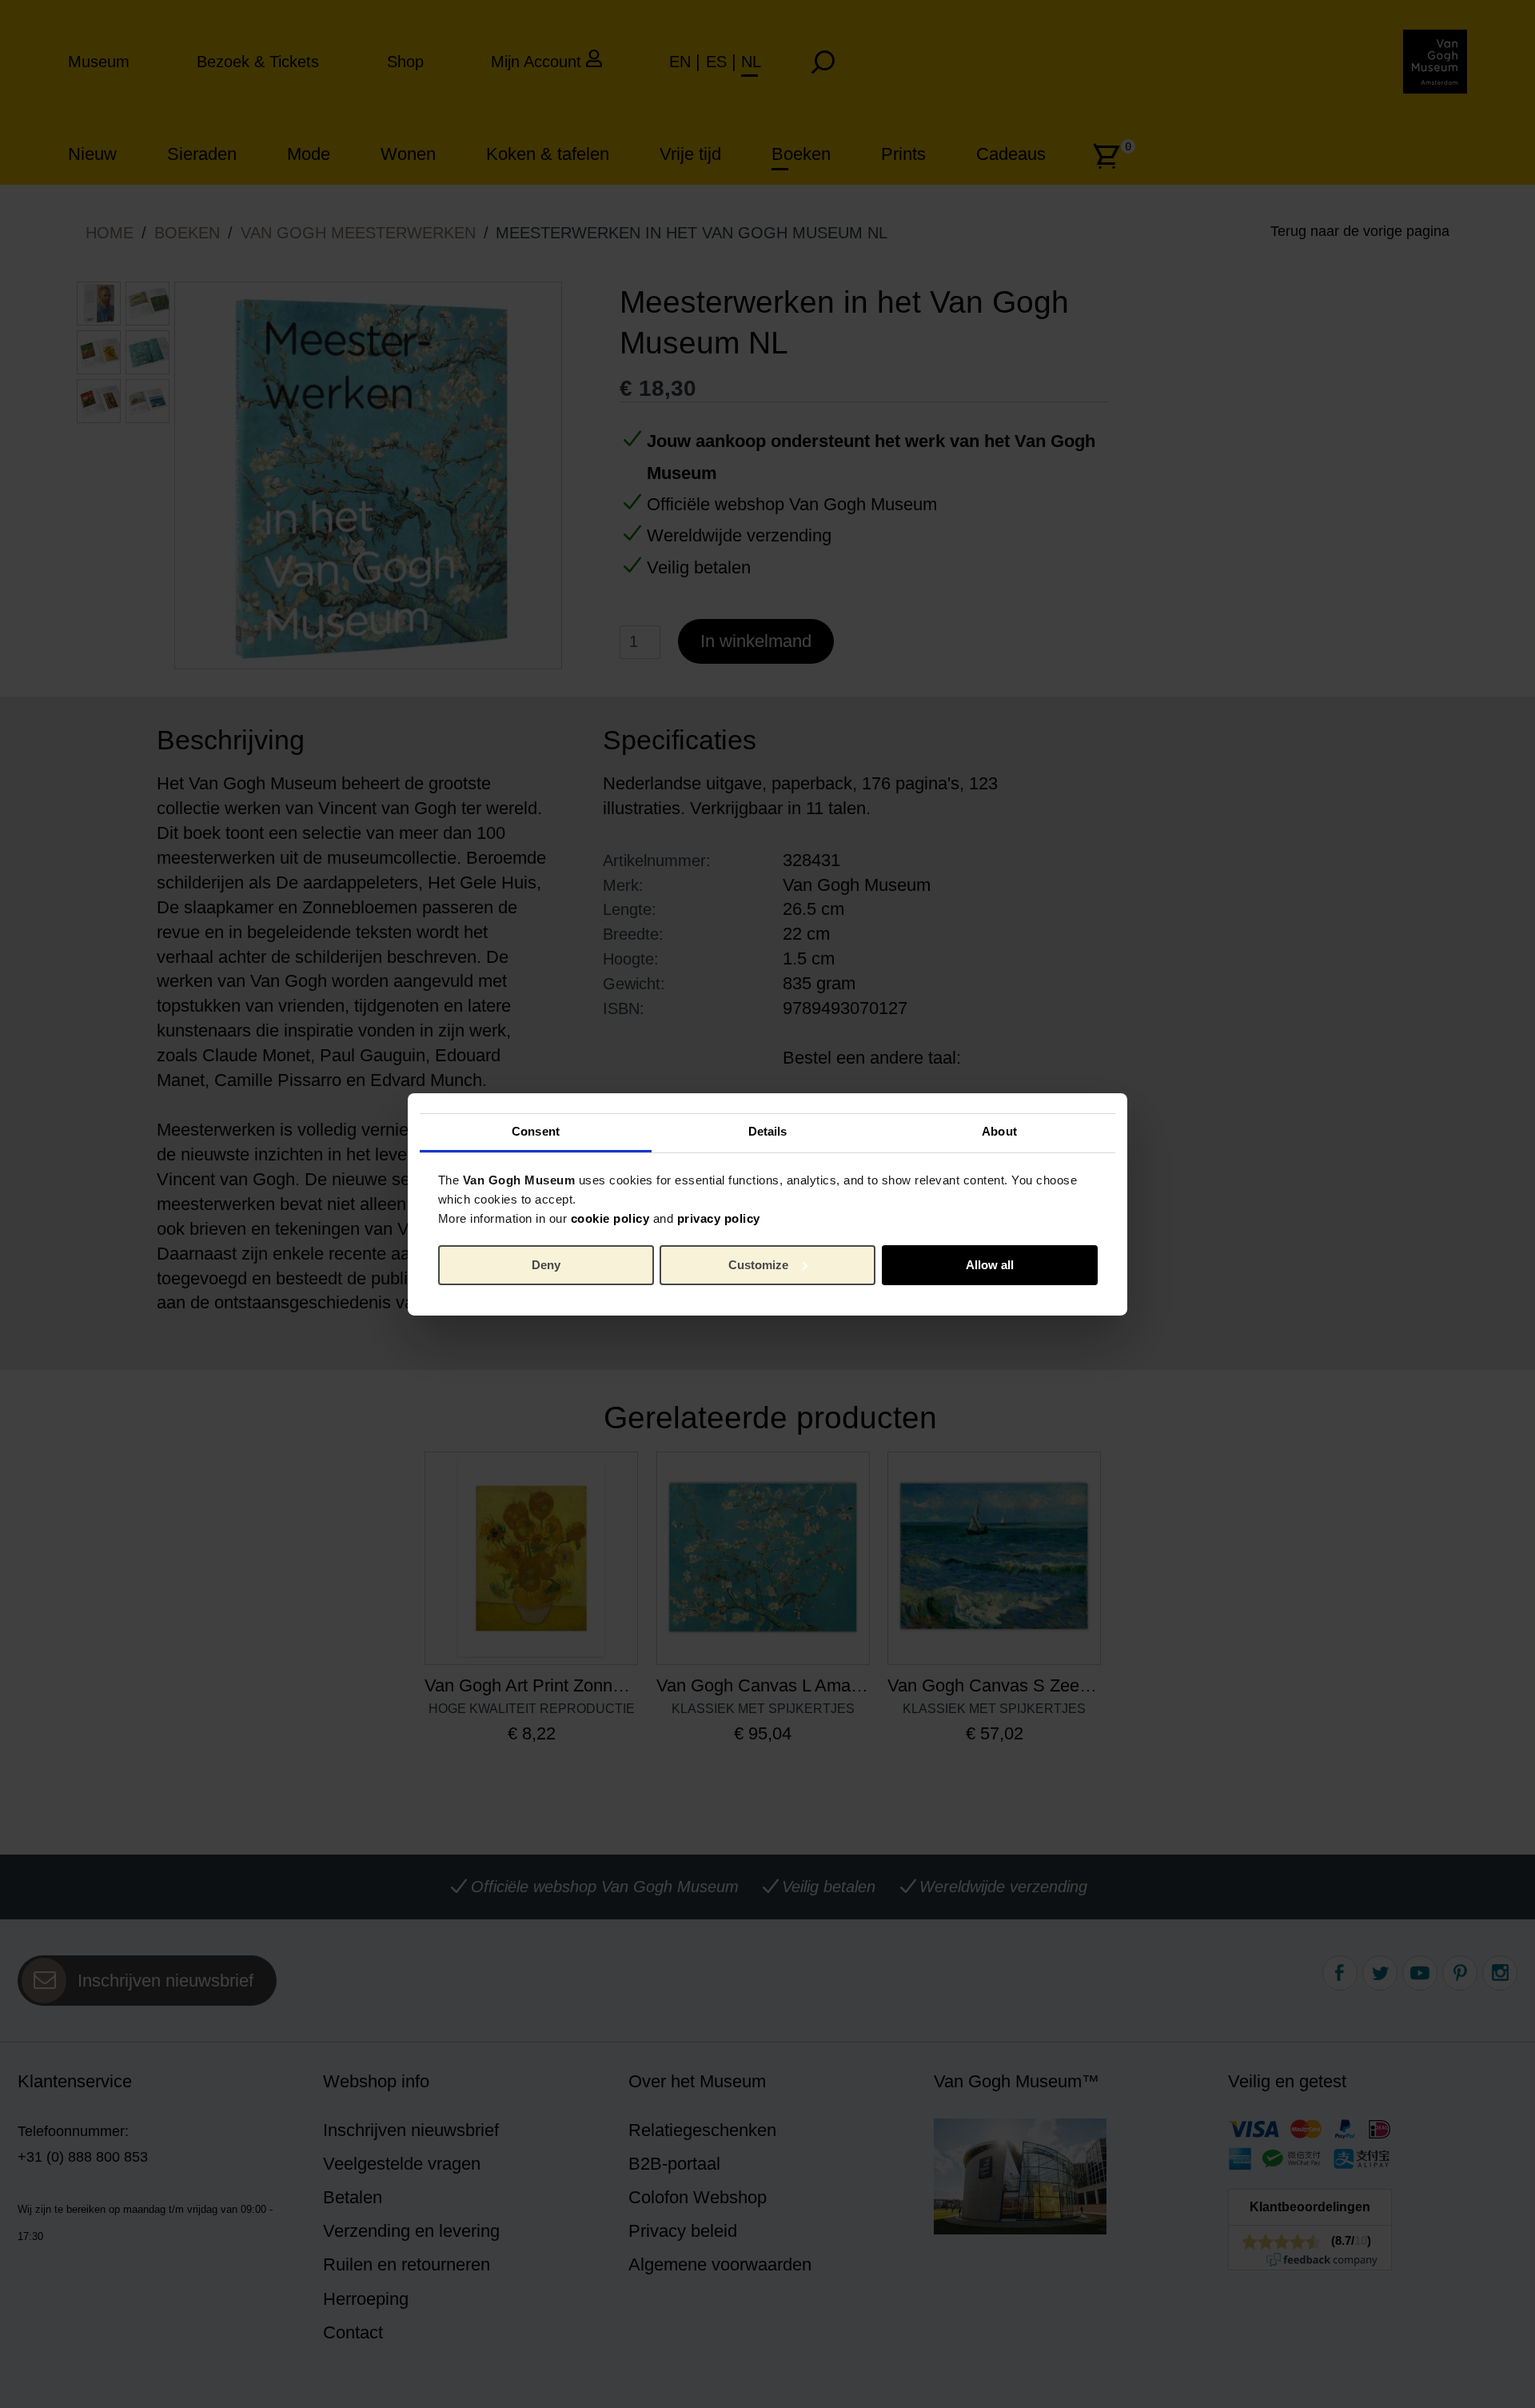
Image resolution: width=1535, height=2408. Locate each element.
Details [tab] (768, 1131)
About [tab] (999, 1131)
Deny (546, 1265)
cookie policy (610, 1218)
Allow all (990, 1265)
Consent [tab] (536, 1131)
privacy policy (719, 1218)
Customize (758, 1265)
